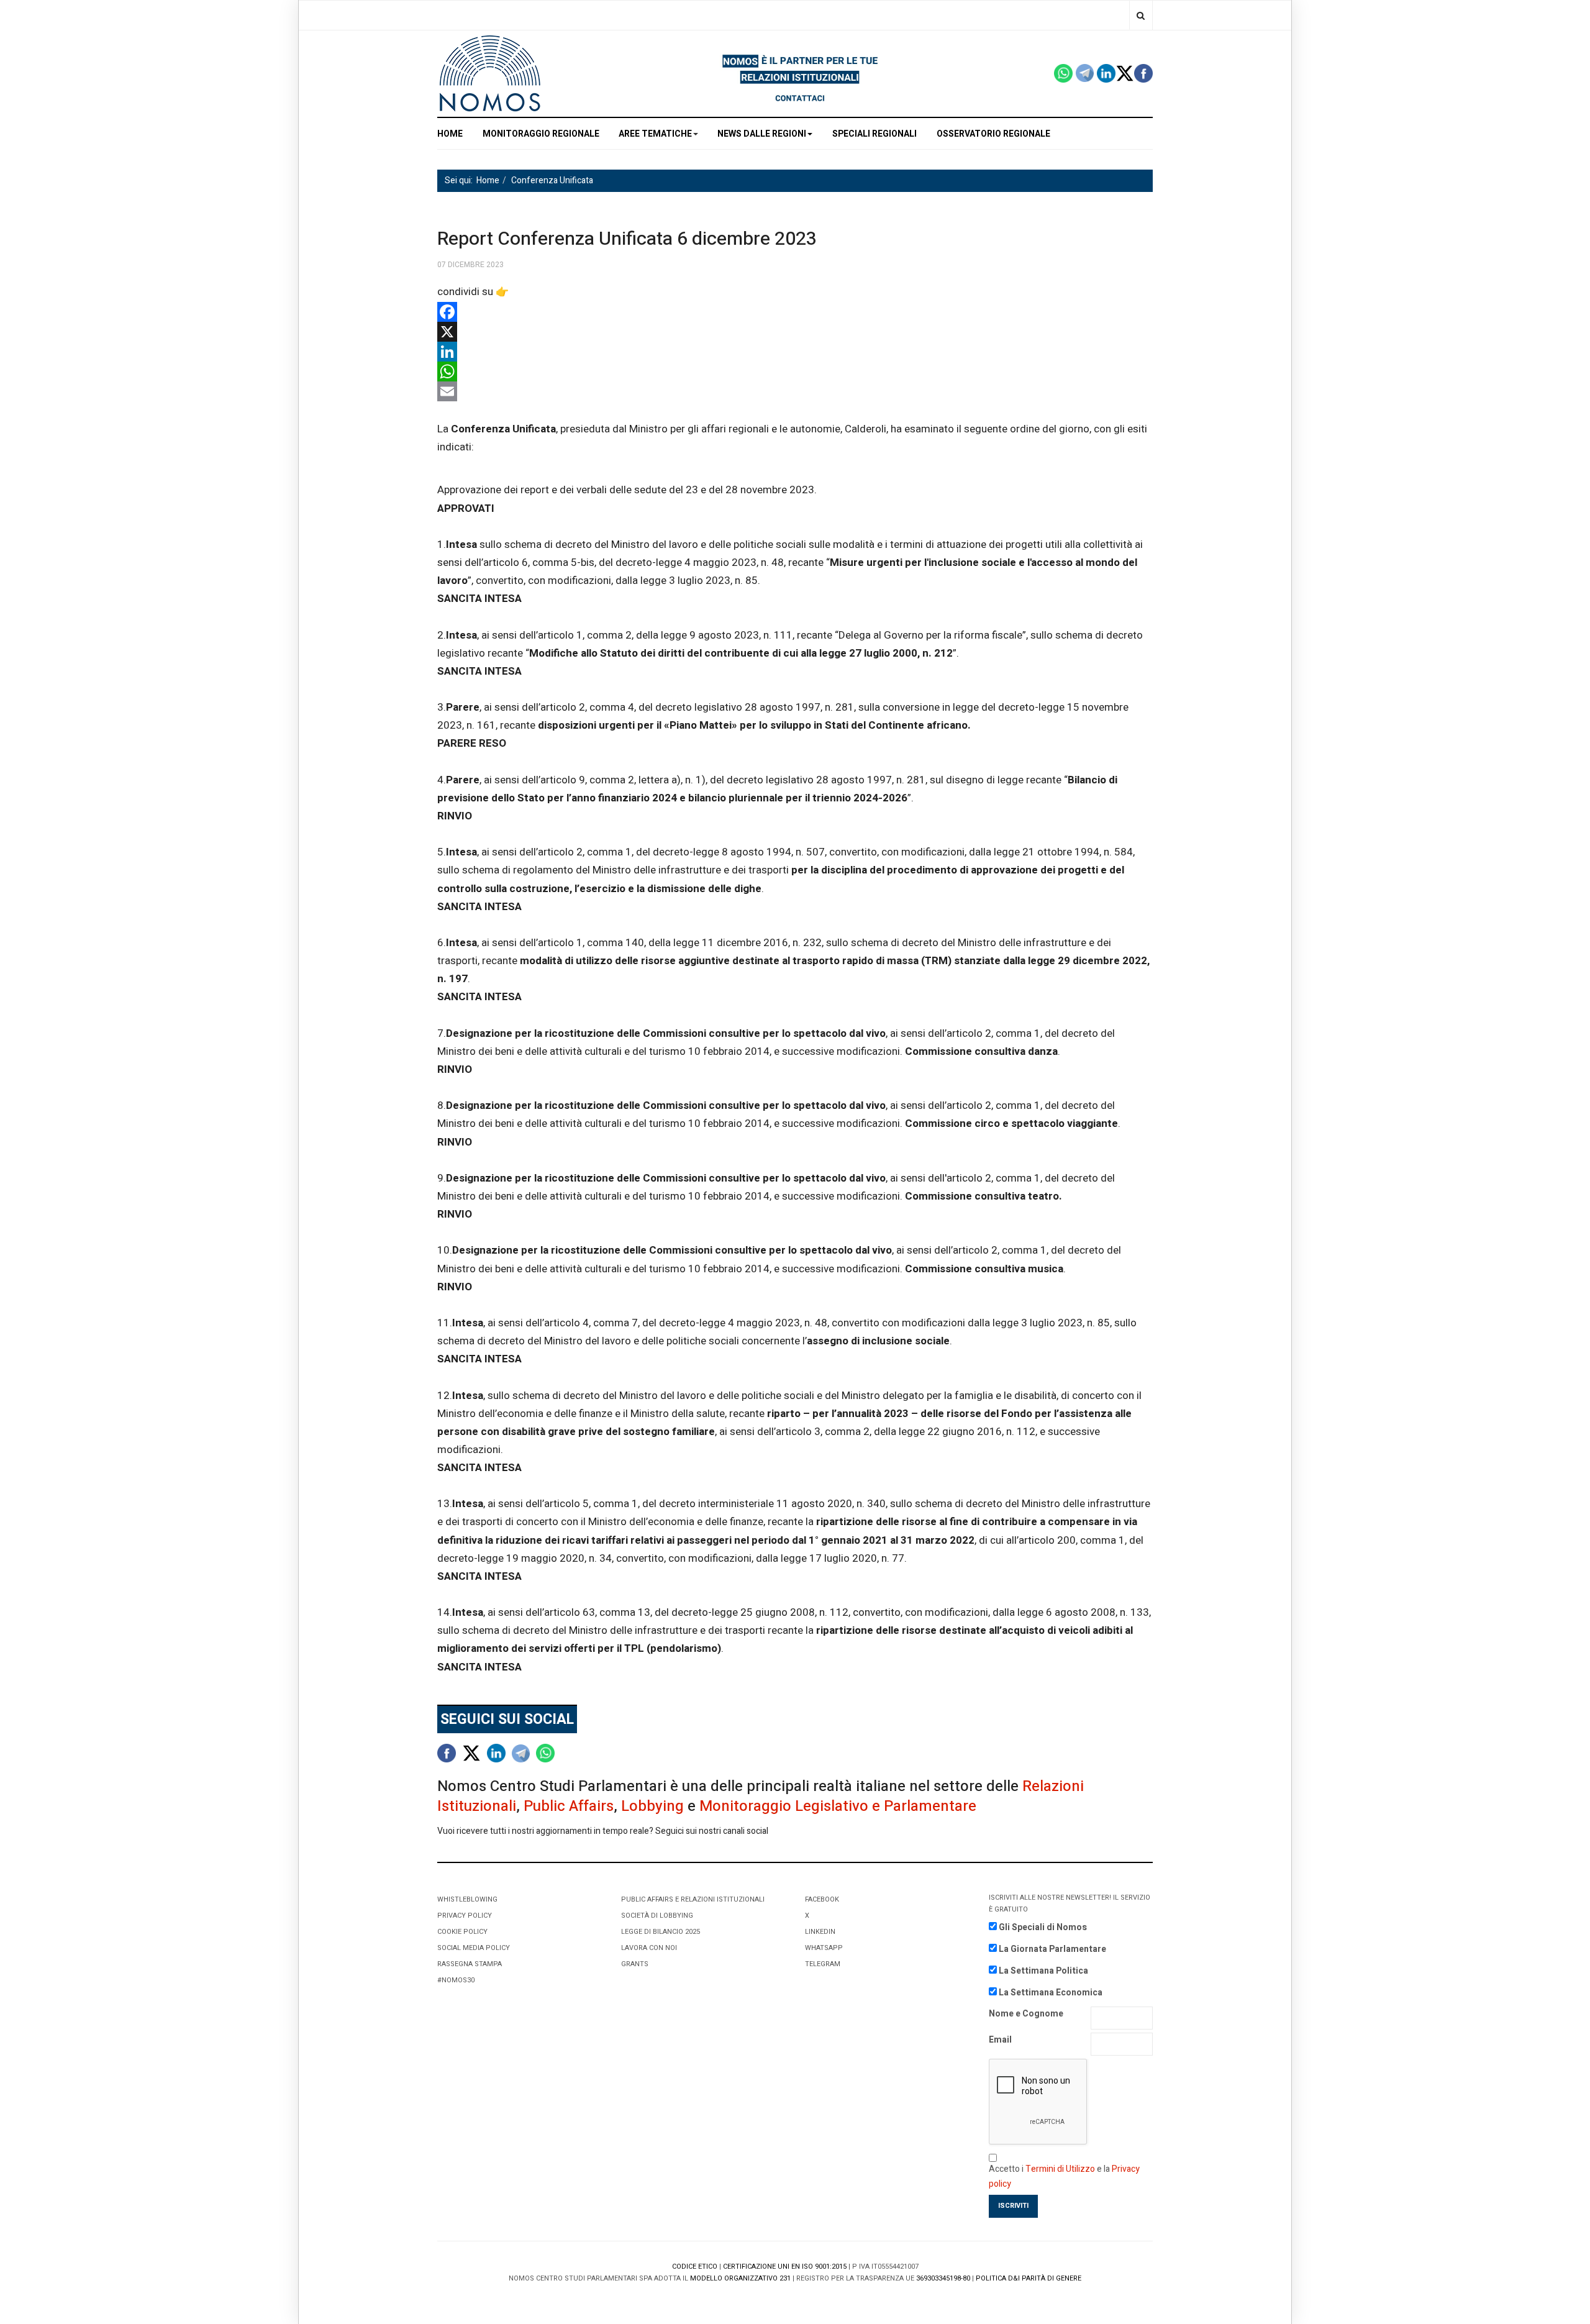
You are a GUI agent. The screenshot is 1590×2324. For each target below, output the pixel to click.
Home (488, 180)
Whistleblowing (467, 1899)
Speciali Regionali (874, 134)
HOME (450, 134)
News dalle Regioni (762, 134)
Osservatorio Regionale (993, 134)
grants (635, 1964)
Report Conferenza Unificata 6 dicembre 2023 (627, 239)
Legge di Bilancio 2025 (661, 1932)
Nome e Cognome (1026, 2014)
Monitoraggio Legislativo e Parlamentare (838, 1806)
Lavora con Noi (649, 1948)
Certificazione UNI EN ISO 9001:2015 (785, 2267)
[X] (795, 332)
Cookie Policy (462, 1932)
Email (1000, 2040)
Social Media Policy (474, 1948)
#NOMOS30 (456, 1980)
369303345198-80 (943, 2278)
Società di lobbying (657, 1916)
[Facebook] (795, 312)
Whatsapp (824, 1948)
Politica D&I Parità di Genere (1029, 2278)
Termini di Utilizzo (1060, 2169)
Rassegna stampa (470, 1964)
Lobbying (652, 1806)
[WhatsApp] (795, 371)
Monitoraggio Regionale (541, 134)
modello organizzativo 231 (740, 2278)
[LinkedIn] (795, 352)
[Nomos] (490, 74)
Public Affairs (569, 1806)
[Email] (795, 391)
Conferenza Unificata (552, 180)
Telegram (823, 1964)
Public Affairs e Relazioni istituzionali (693, 1899)
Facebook (822, 1899)
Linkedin (820, 1932)
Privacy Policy (465, 1916)
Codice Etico (695, 2267)
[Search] (1141, 15)
